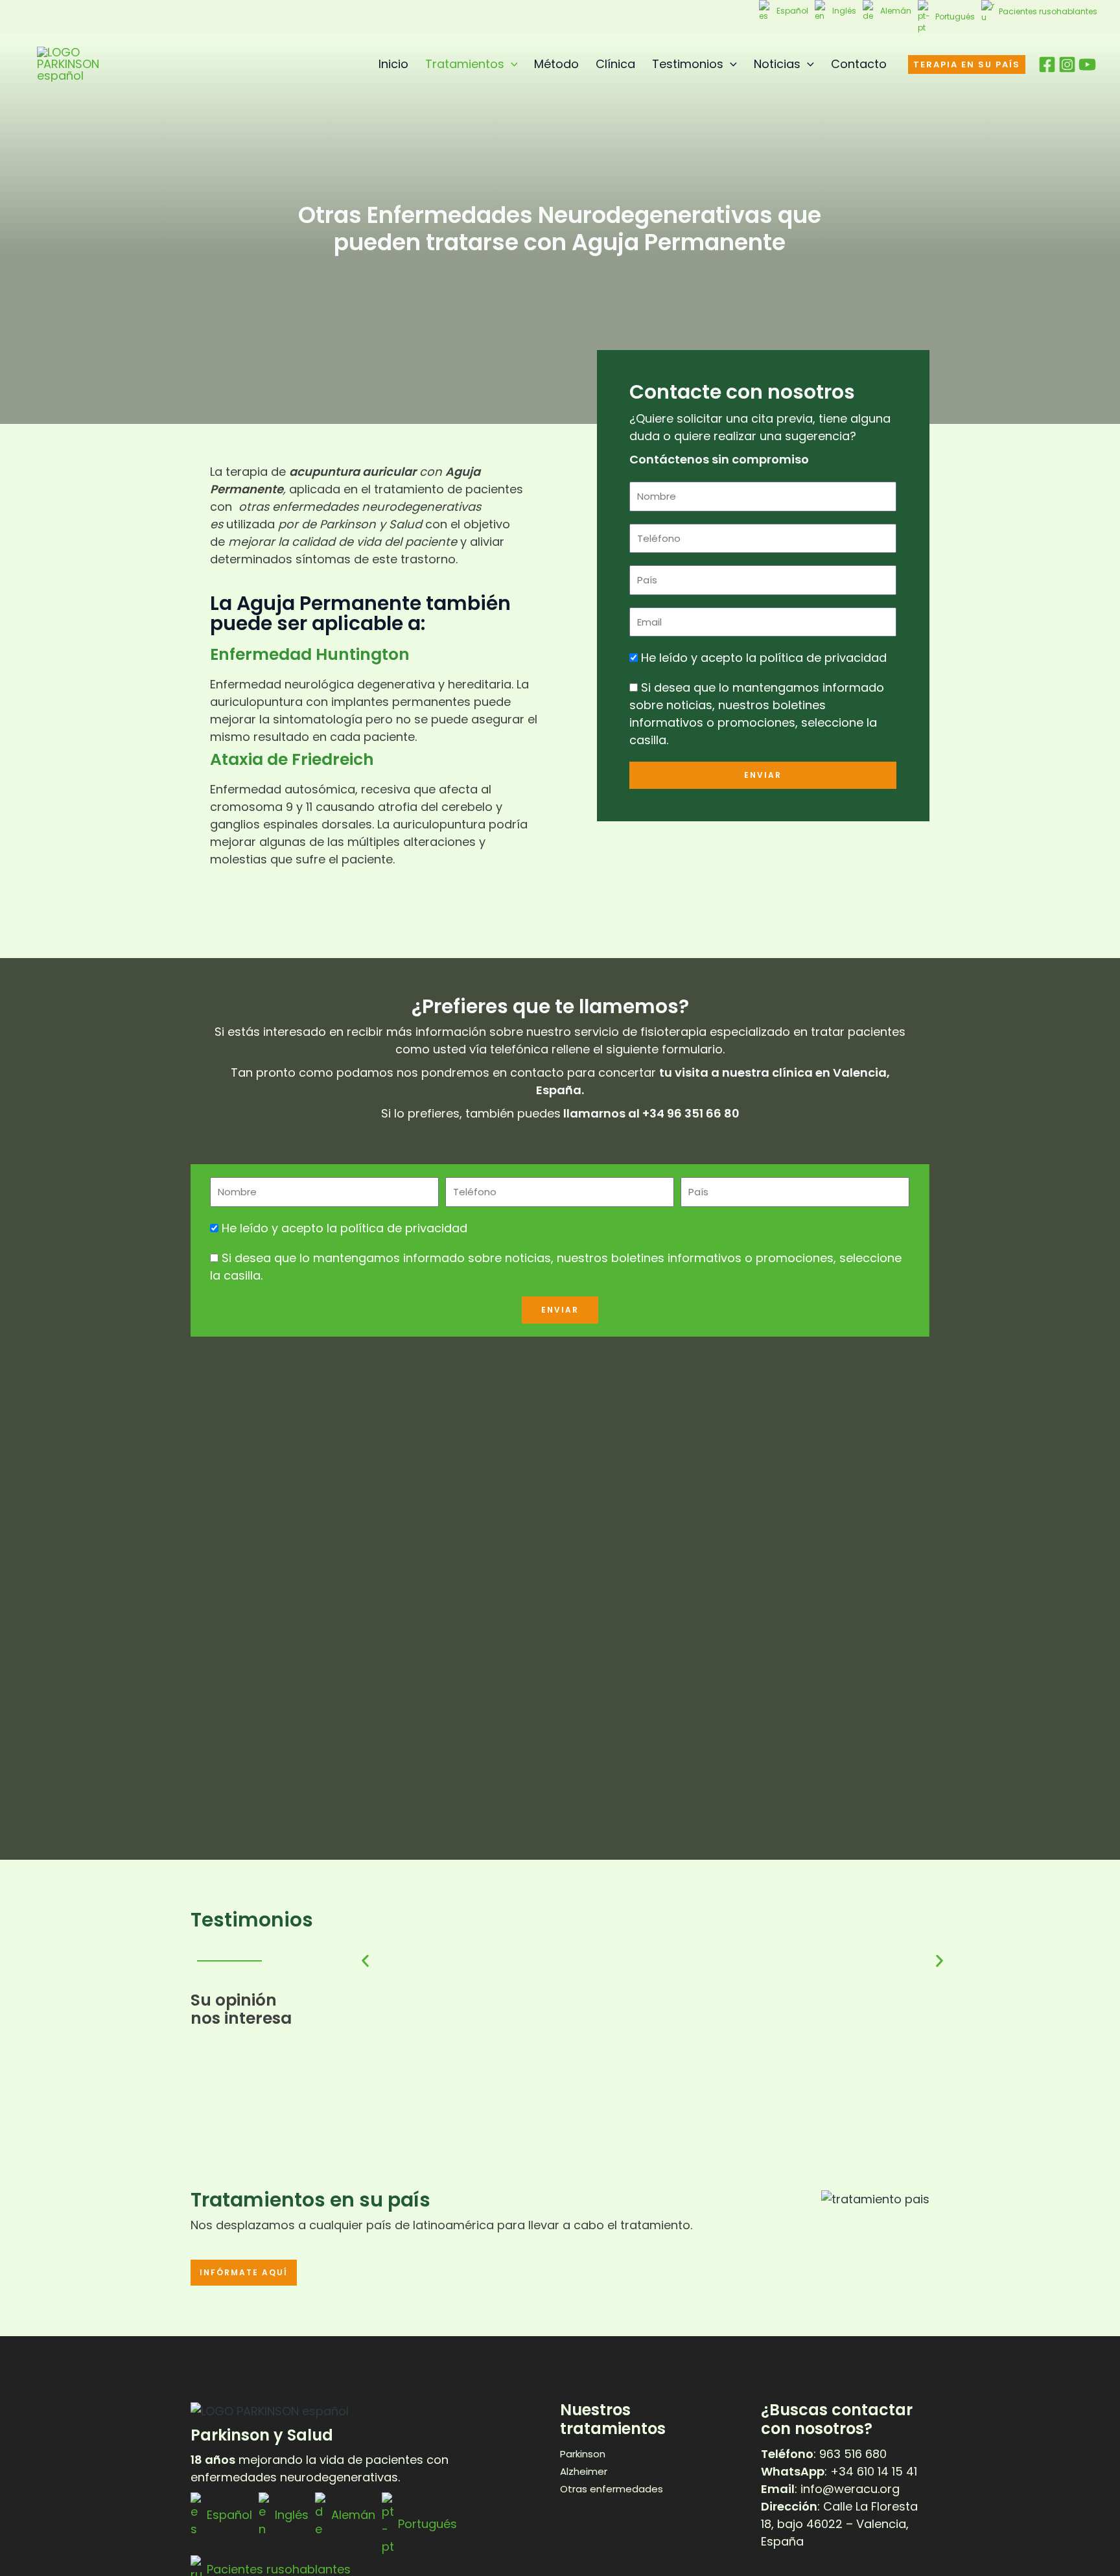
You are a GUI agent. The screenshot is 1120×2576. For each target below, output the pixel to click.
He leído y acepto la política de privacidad (764, 658)
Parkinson (583, 2454)
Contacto (859, 64)
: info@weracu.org (830, 2489)
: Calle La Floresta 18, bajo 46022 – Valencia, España (839, 2524)
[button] (511, 64)
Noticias (777, 64)
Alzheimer (584, 2471)
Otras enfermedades (612, 2489)
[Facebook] (1047, 64)
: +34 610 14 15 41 (839, 2471)
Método (556, 64)
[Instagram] (1067, 64)
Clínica (615, 64)
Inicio (393, 64)
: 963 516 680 (824, 2454)
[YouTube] (1087, 64)
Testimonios (688, 64)
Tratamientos (465, 64)
